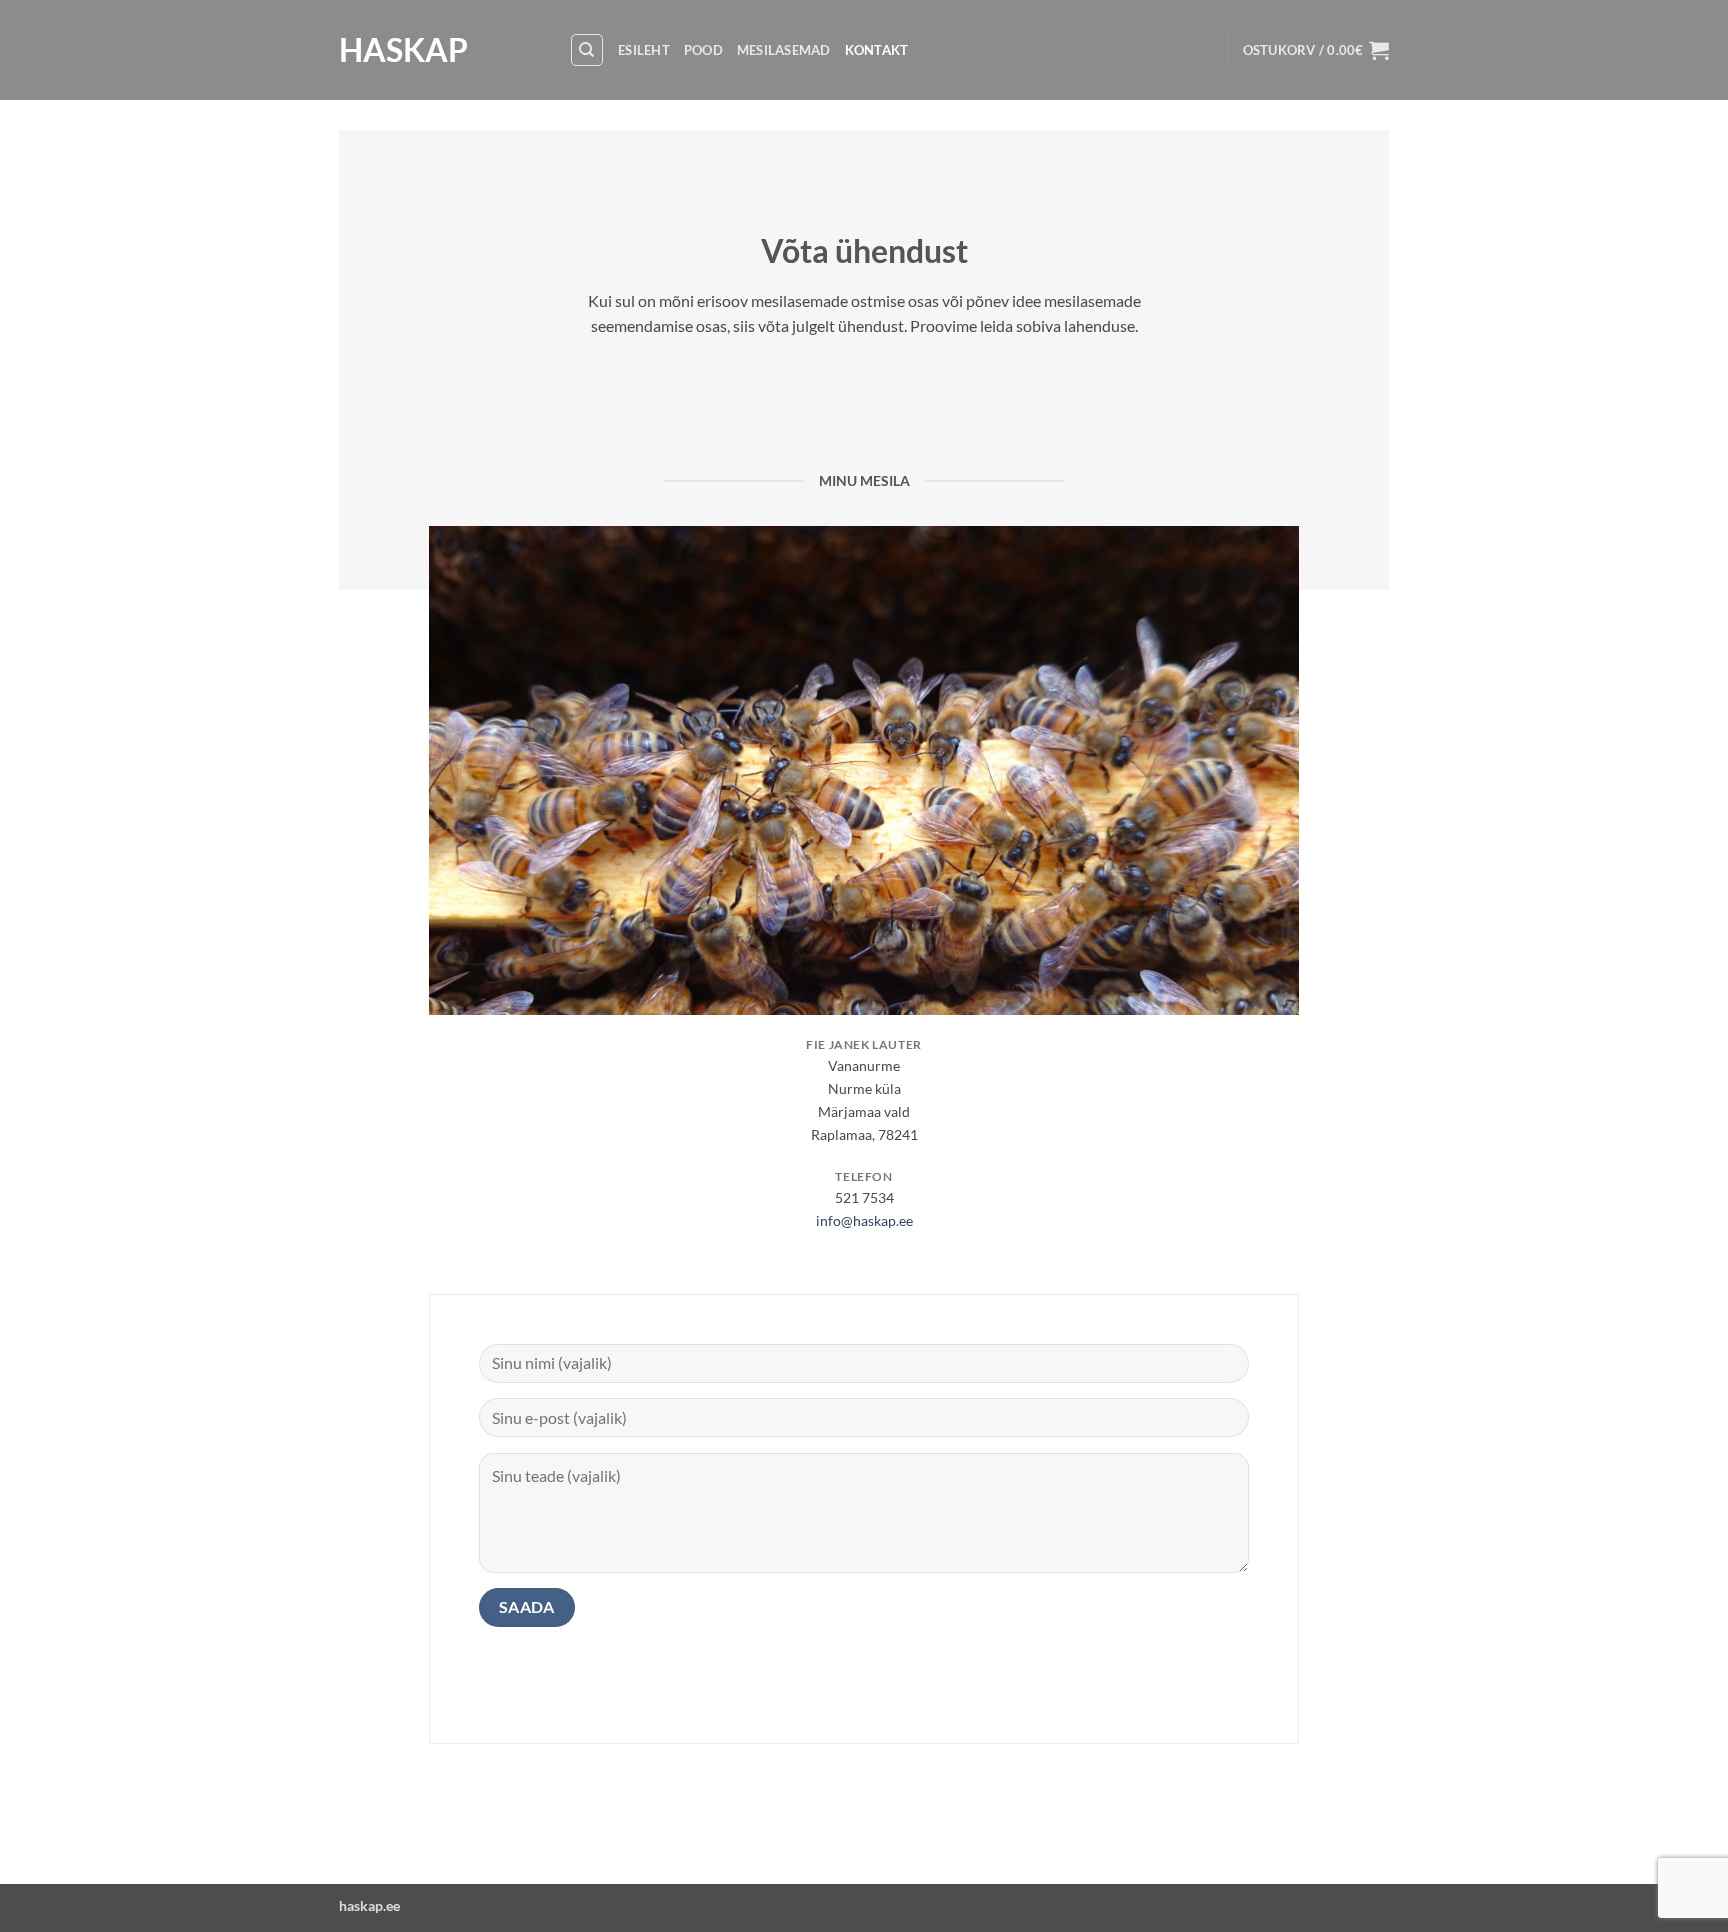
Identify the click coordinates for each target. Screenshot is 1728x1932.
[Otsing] (587, 50)
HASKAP (403, 50)
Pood (703, 50)
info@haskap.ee (864, 1220)
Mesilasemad (784, 50)
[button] (1316, 50)
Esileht (644, 50)
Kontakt (877, 50)
